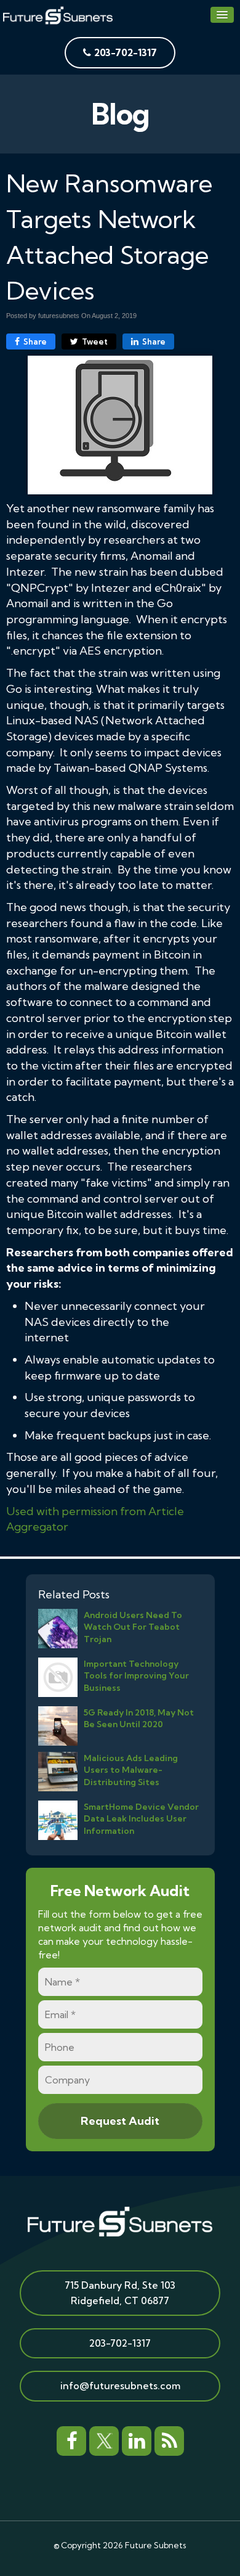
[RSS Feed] (169, 2439)
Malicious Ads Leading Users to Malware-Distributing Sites (131, 1770)
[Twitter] (104, 2439)
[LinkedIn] (137, 2439)
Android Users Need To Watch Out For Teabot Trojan (133, 1627)
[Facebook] (71, 2439)
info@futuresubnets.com (120, 2386)
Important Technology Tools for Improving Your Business (136, 1675)
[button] (222, 15)
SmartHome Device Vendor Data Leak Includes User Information (141, 1818)
